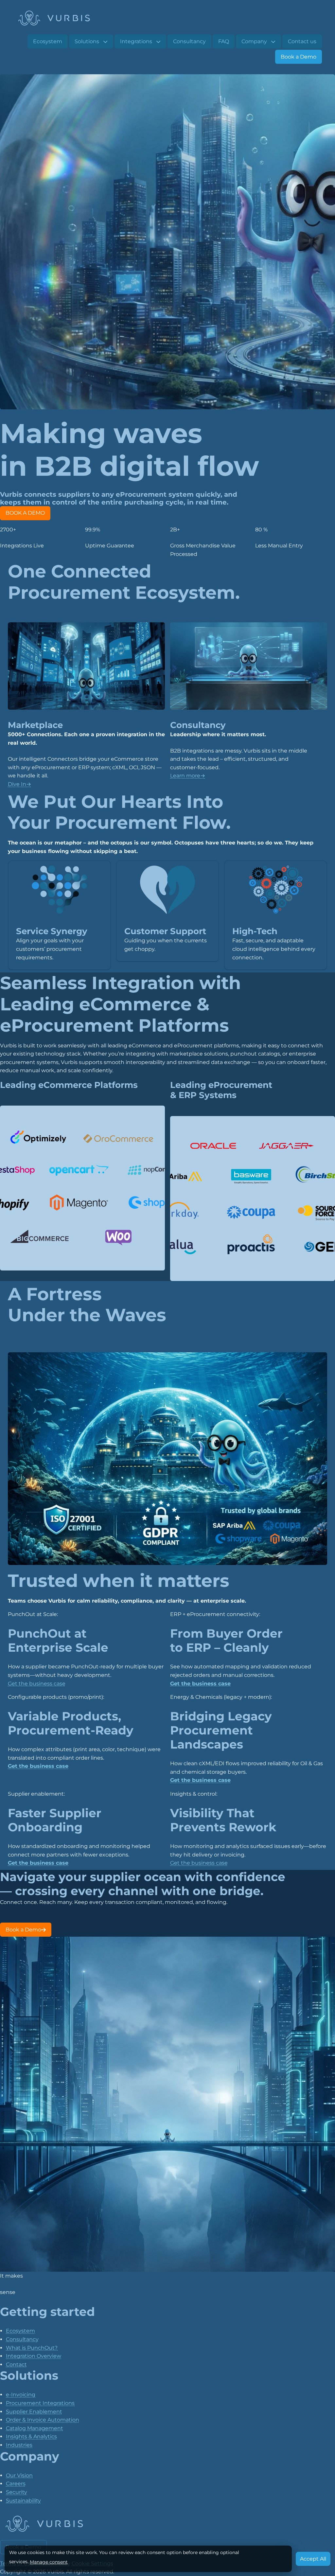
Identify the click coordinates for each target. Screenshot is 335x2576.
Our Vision (19, 2475)
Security (17, 2492)
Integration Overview (34, 2356)
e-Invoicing (21, 2395)
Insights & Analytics (31, 2436)
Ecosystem (20, 2331)
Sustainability (23, 2501)
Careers (16, 2484)
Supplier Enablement (34, 2412)
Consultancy (22, 2339)
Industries (19, 2445)
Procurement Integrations (40, 2403)
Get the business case (37, 1684)
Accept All (313, 2559)
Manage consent (49, 2562)
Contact (16, 2364)
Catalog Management (35, 2428)
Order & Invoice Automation (43, 2420)
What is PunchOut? (32, 2348)
